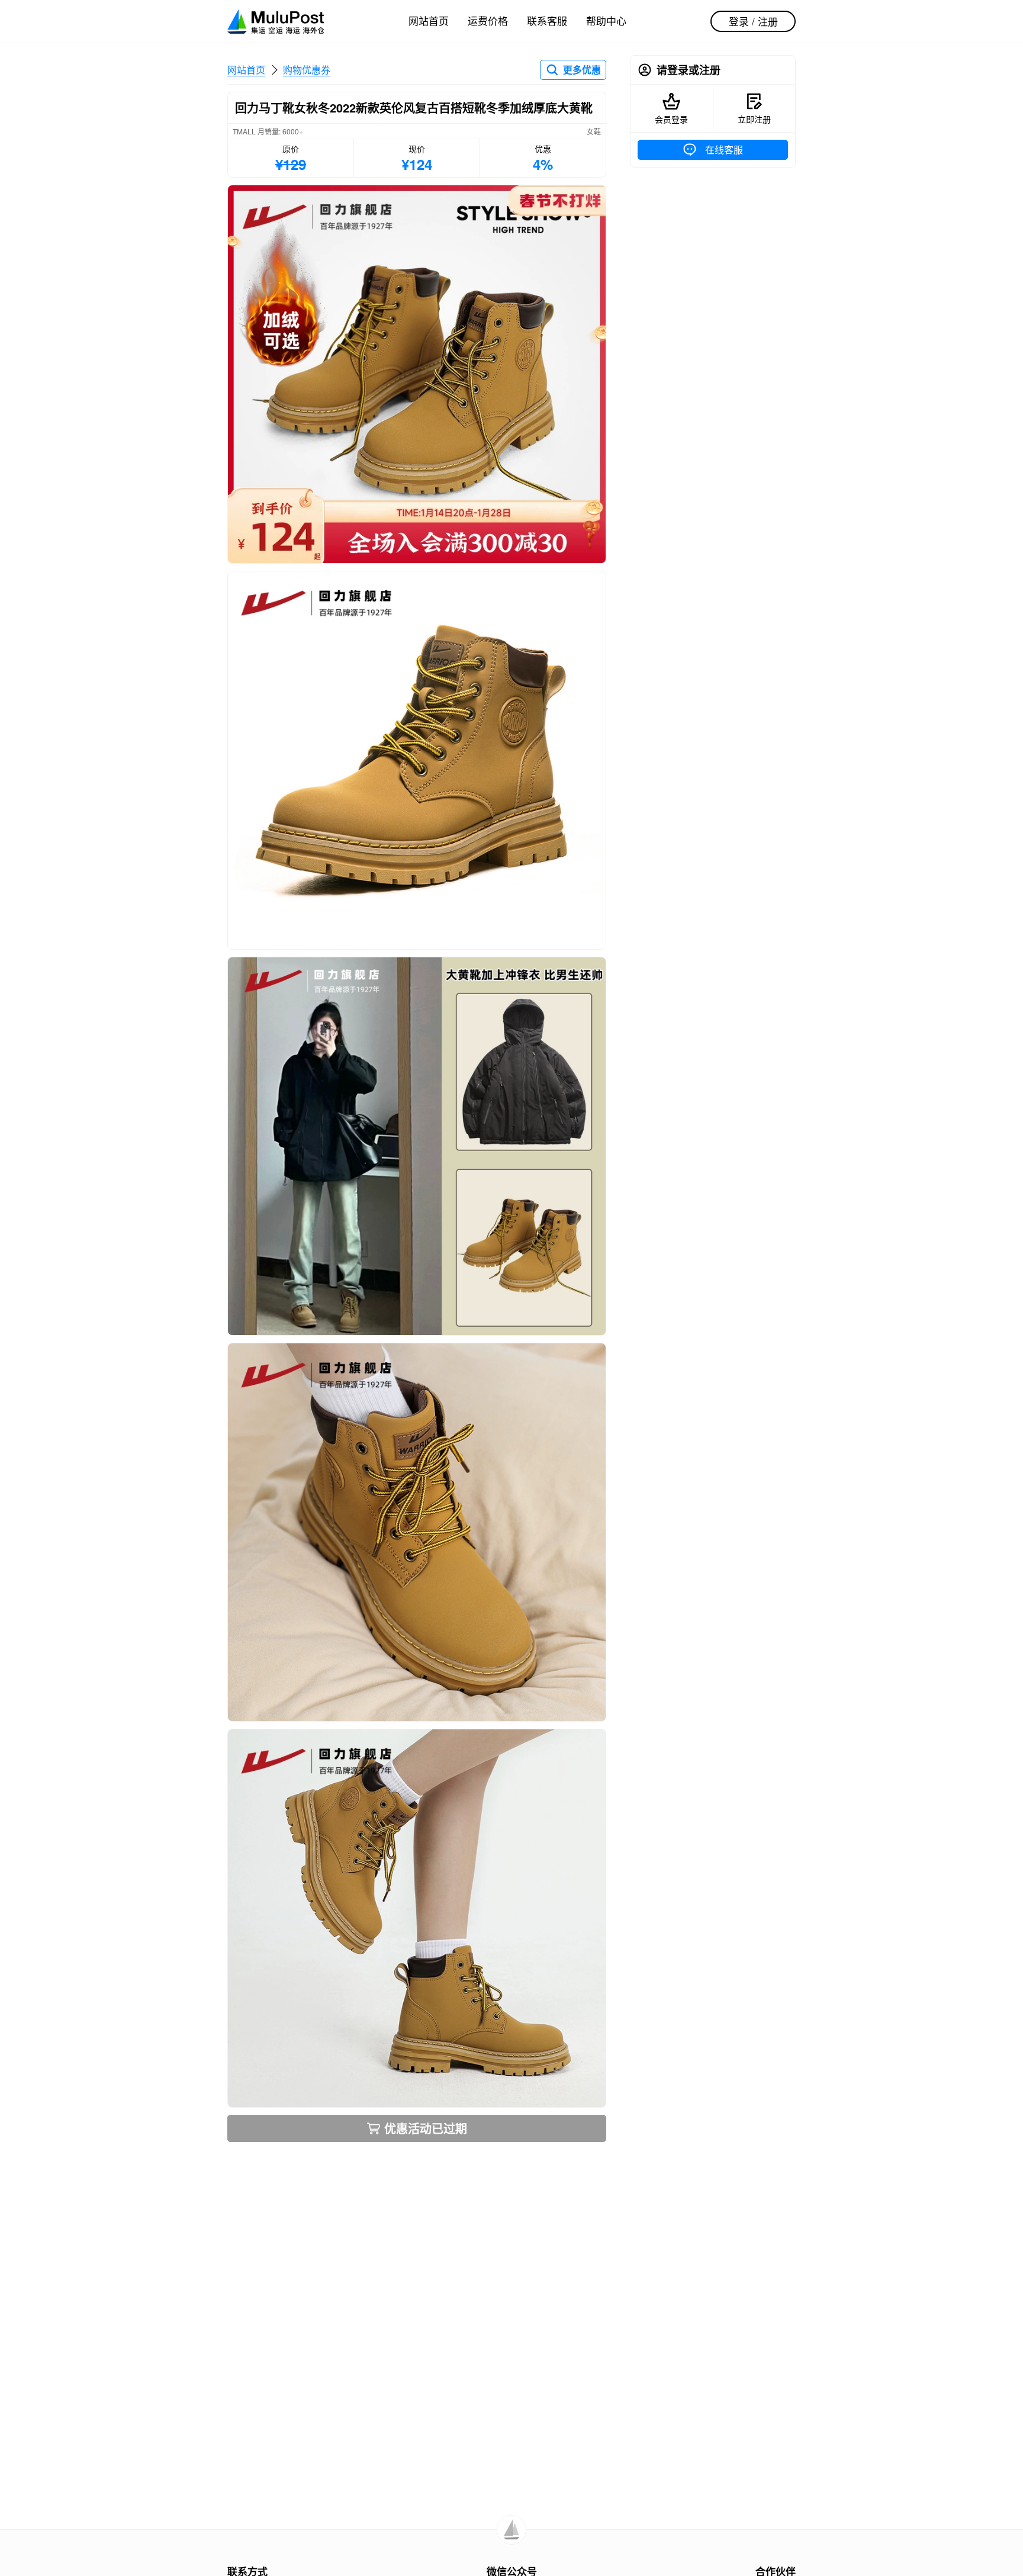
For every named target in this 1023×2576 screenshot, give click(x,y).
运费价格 (488, 20)
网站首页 (429, 20)
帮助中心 (606, 20)
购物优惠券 (307, 70)
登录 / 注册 (753, 21)
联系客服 (547, 20)
